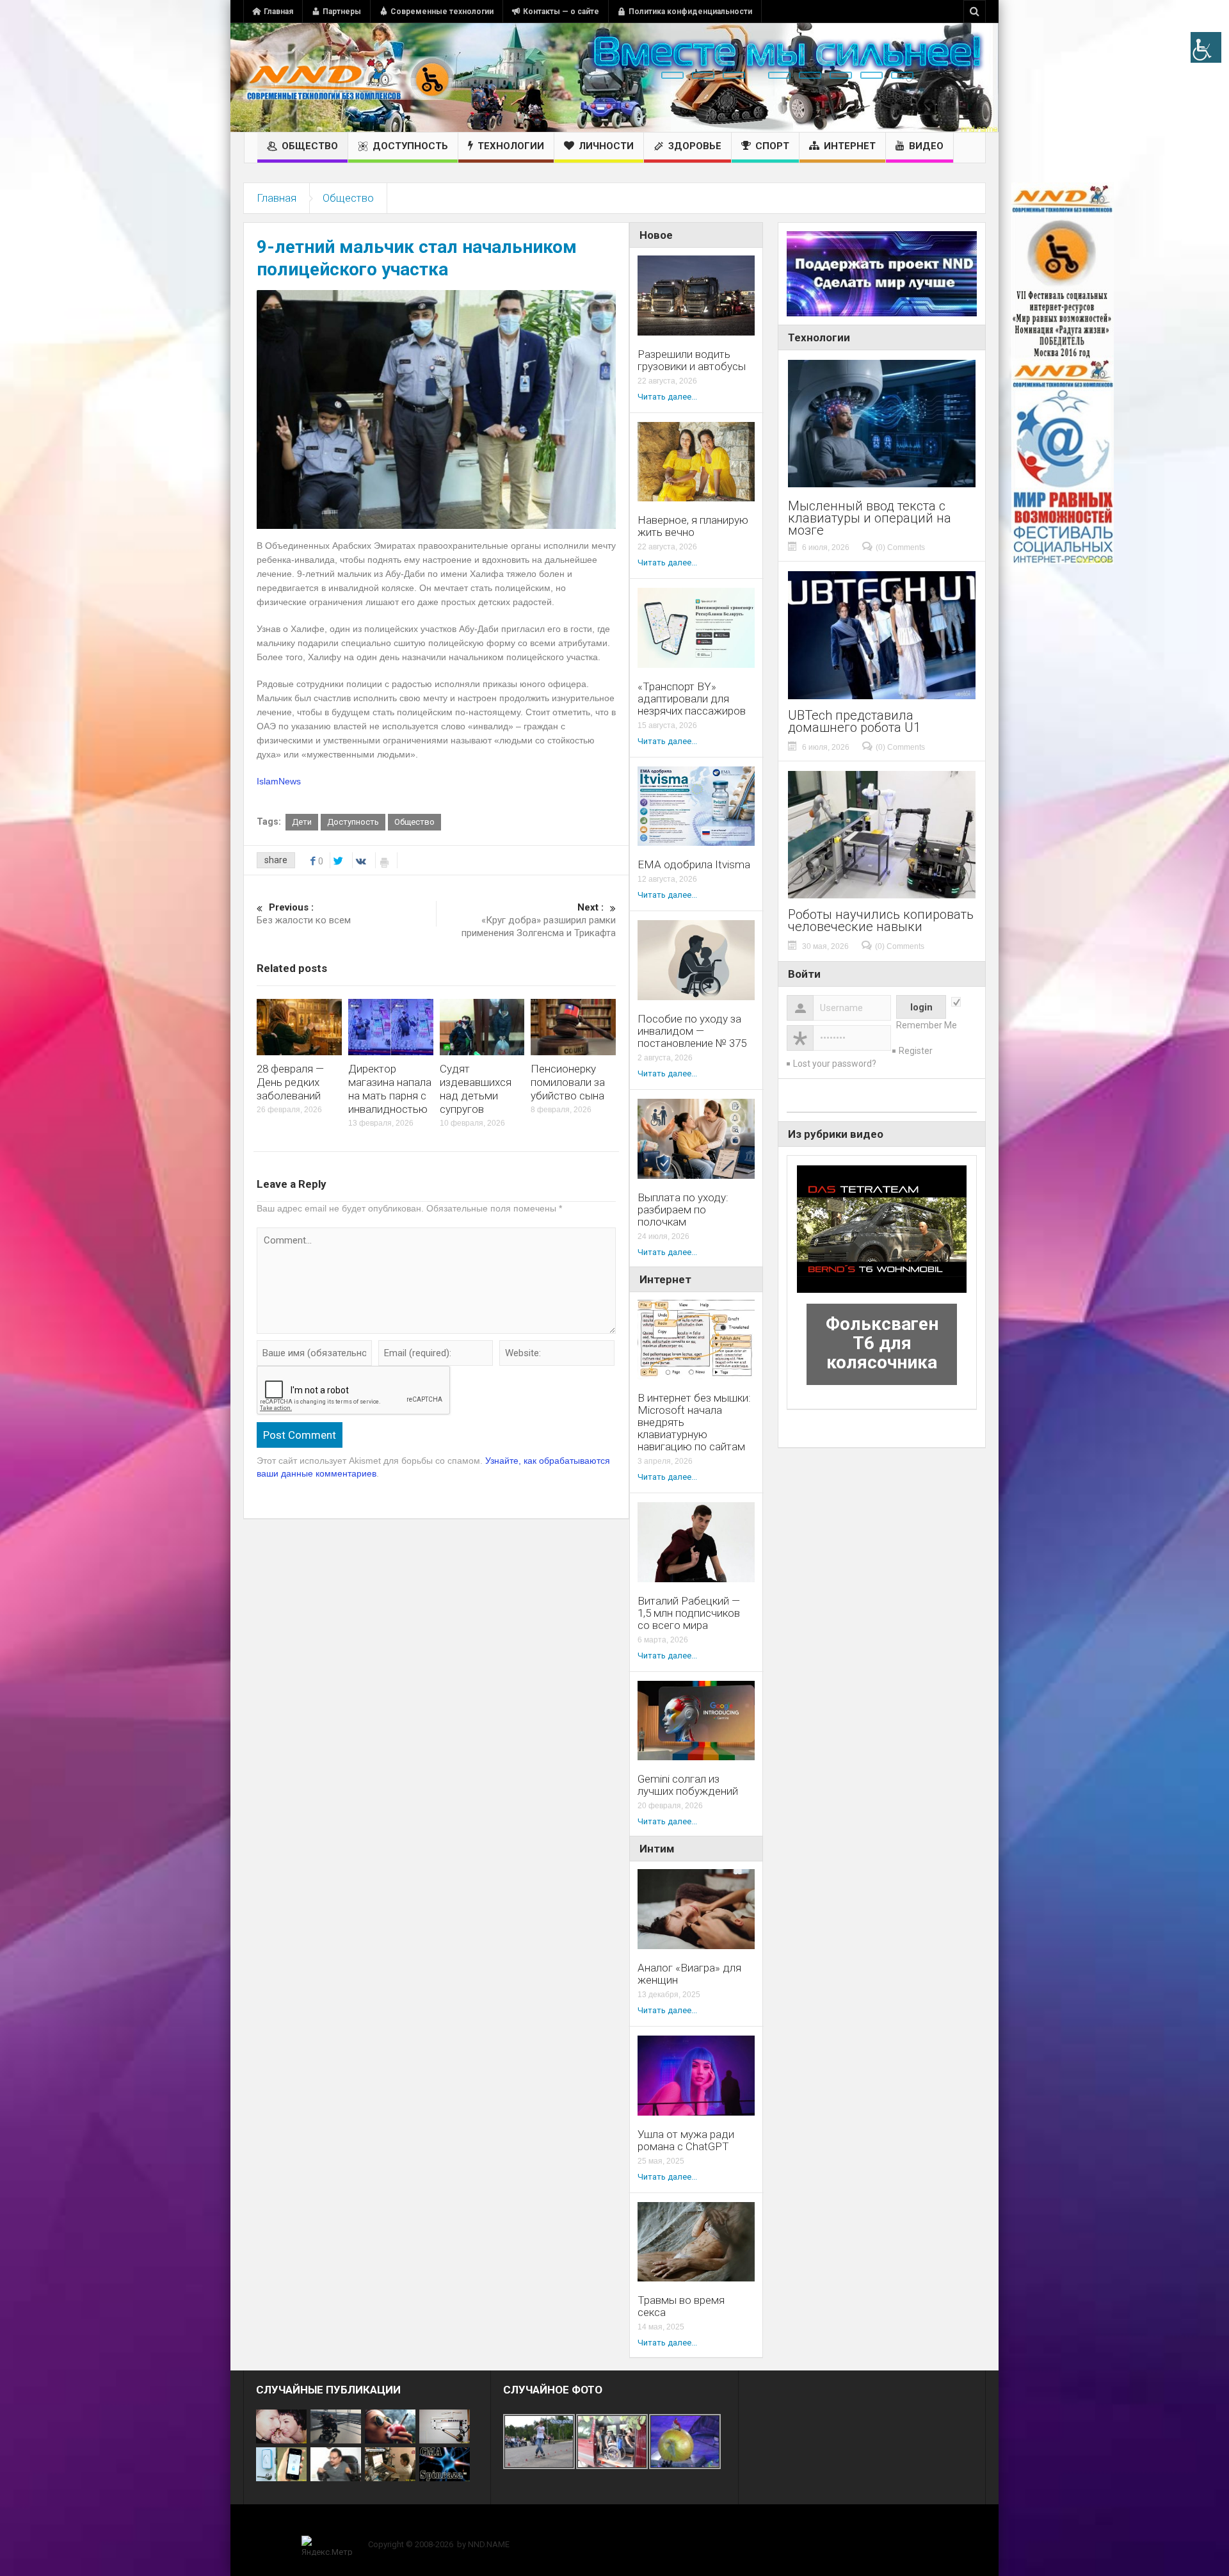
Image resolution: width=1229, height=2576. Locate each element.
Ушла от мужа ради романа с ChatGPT (686, 2141)
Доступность (410, 146)
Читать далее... (667, 397)
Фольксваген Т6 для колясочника (882, 1343)
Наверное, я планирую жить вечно (693, 526)
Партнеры (342, 12)
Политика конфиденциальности (690, 12)
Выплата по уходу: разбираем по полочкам (683, 1210)
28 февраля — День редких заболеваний (290, 1082)
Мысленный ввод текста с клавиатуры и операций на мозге (870, 518)
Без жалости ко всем (304, 914)
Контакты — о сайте (561, 12)
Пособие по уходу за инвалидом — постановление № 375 (692, 1031)
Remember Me (927, 1025)
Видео (926, 146)
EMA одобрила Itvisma (694, 865)
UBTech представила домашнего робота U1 (854, 722)
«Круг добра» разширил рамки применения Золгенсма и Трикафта (539, 920)
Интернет (850, 146)
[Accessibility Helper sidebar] (1206, 47)
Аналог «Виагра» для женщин (689, 1974)
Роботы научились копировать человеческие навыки (881, 921)
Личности (606, 146)
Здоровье (695, 146)
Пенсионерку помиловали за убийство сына (568, 1082)
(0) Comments (900, 547)
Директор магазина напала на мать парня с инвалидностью (390, 1089)
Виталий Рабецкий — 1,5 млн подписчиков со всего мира (689, 1613)
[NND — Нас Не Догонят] (349, 77)
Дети (302, 822)
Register (916, 1051)
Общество (310, 146)
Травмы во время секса (681, 2306)
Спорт (772, 146)
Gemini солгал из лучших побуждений (688, 1785)
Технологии (511, 146)
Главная (278, 12)
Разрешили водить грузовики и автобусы (692, 360)
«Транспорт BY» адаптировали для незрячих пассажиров (692, 699)
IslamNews (279, 781)
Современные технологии (442, 12)
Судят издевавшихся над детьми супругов (476, 1089)
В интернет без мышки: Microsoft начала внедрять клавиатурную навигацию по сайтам (694, 1422)
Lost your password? (835, 1064)
